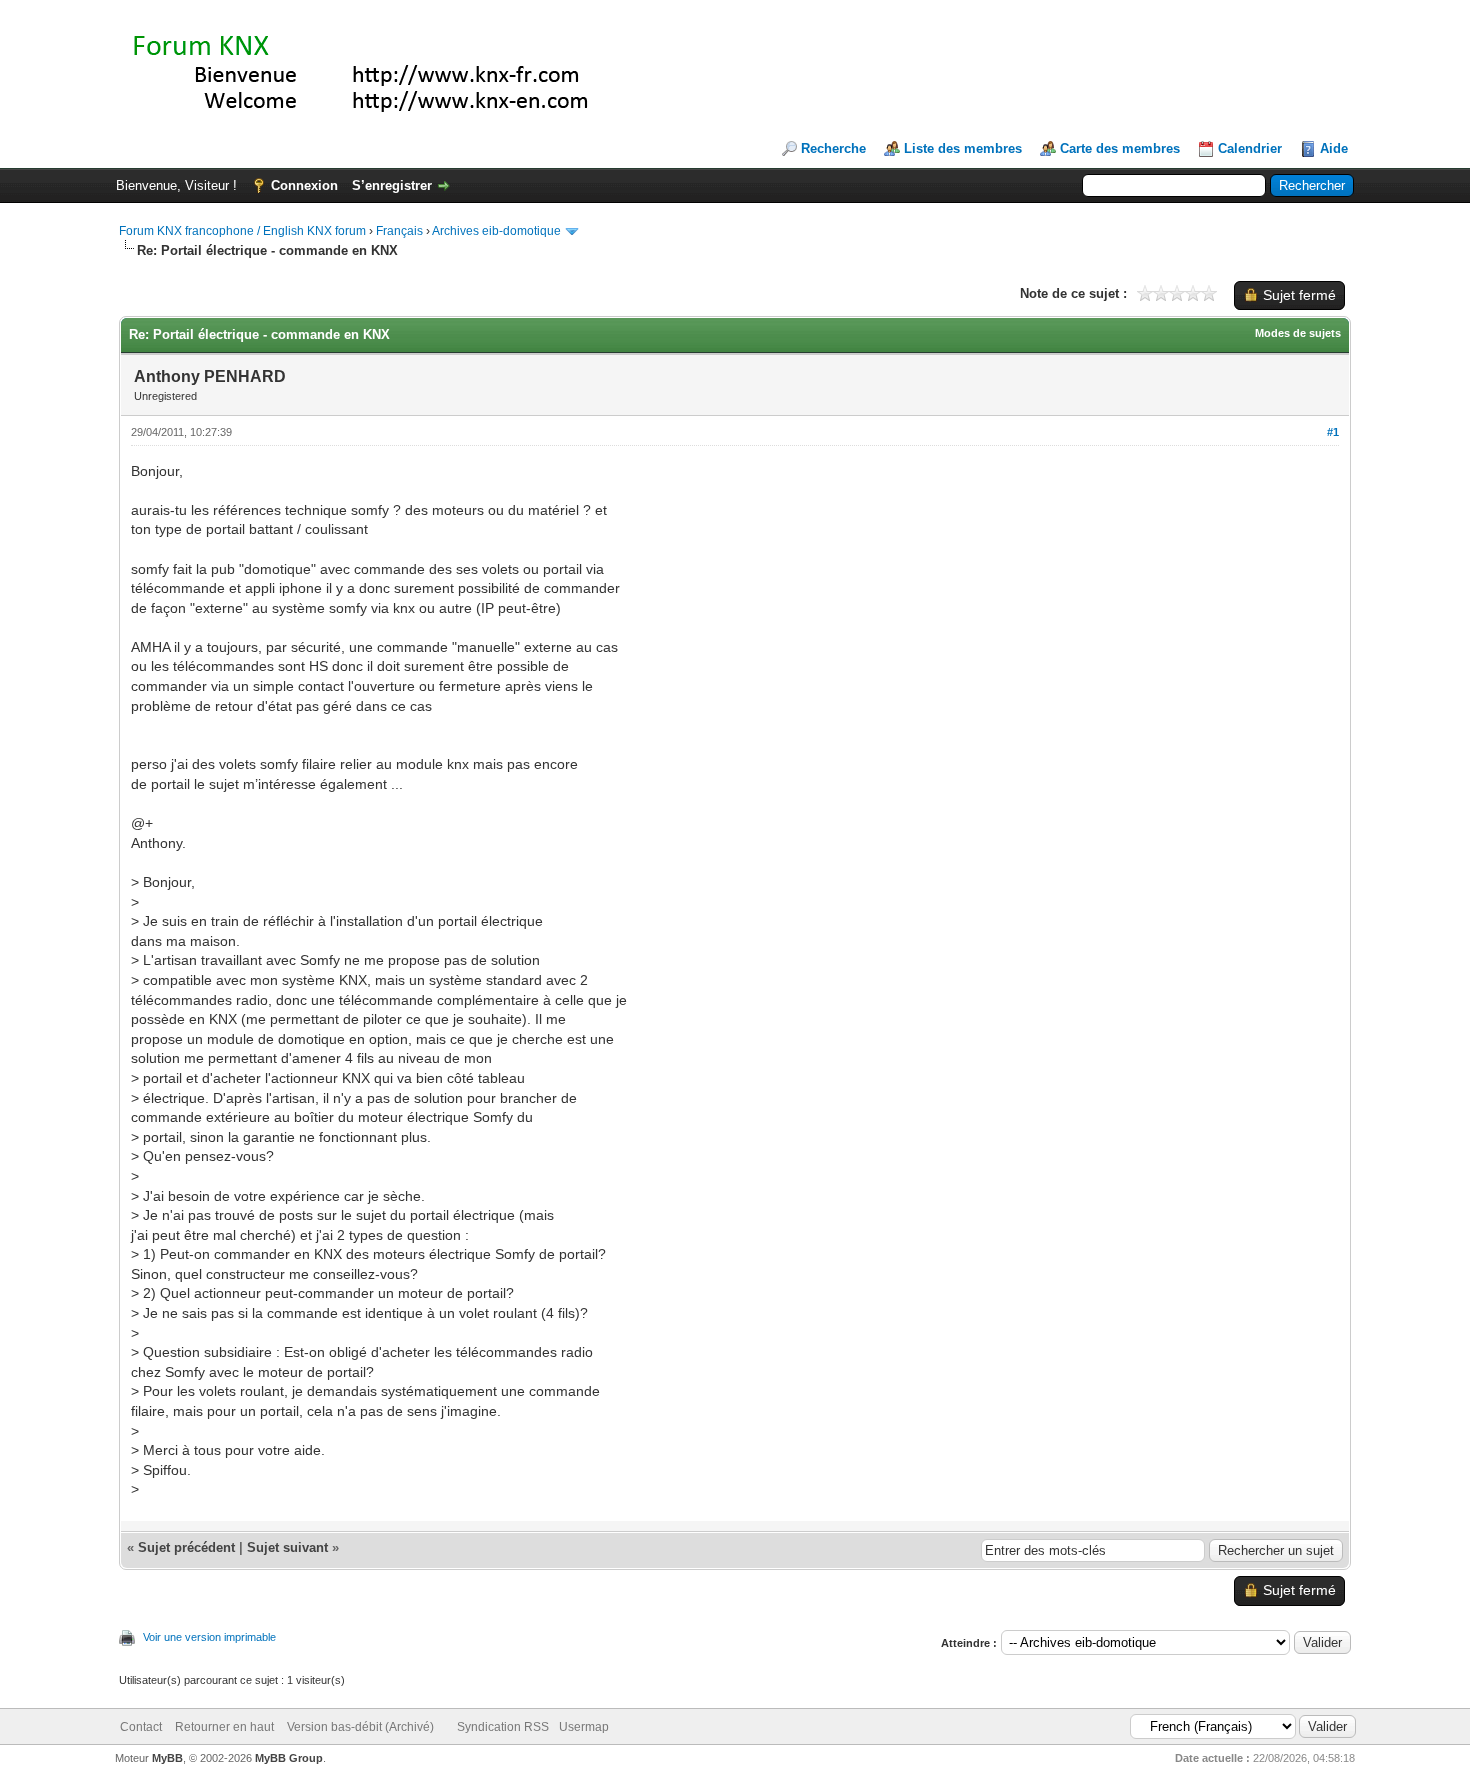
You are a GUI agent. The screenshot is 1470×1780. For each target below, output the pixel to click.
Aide (1334, 148)
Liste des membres (963, 148)
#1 (1333, 432)
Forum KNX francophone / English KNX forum (242, 231)
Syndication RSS (503, 1727)
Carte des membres (1120, 148)
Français (399, 231)
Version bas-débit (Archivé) (360, 1727)
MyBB (167, 1758)
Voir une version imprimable (209, 1637)
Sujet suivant (287, 1547)
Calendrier (1250, 148)
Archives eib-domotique (496, 231)
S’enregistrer (392, 185)
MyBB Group (289, 1758)
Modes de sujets (1298, 333)
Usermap (584, 1727)
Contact (141, 1727)
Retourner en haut (224, 1727)
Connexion (304, 185)
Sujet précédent (186, 1547)
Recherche (833, 148)
